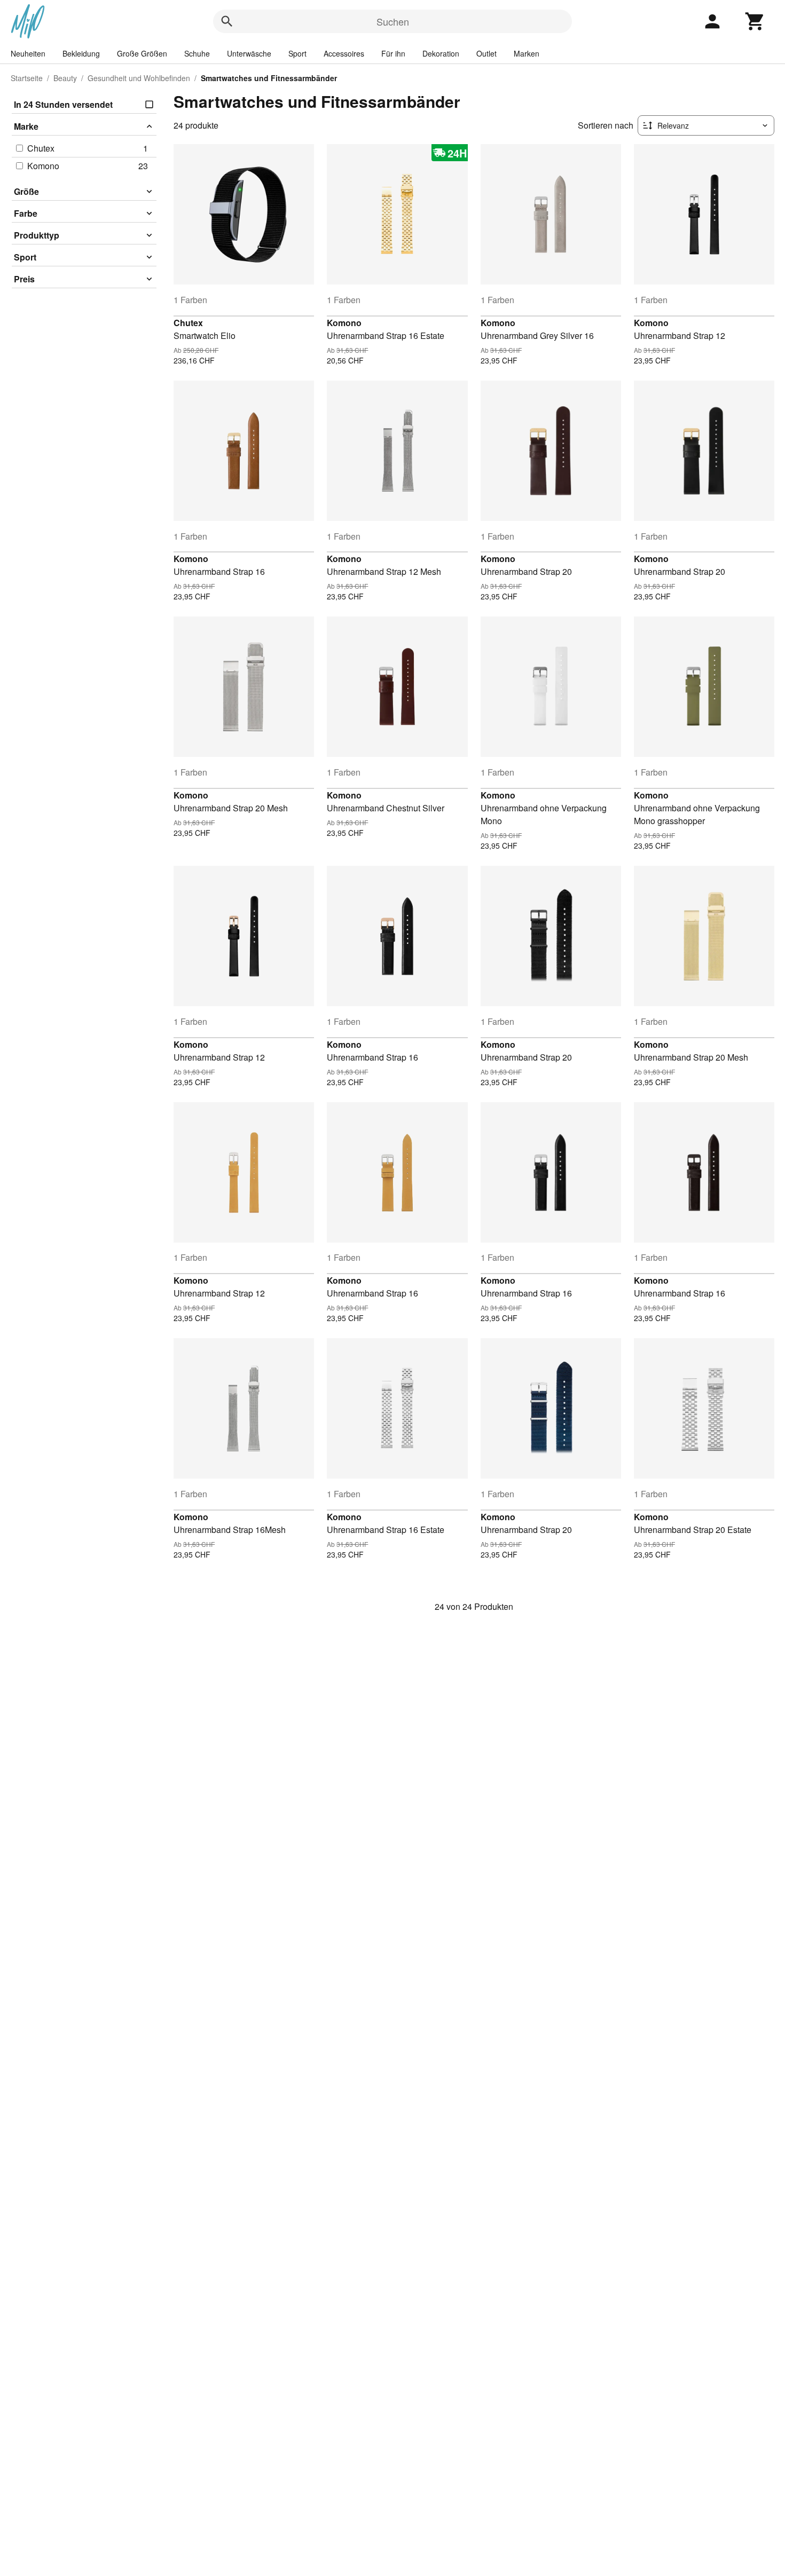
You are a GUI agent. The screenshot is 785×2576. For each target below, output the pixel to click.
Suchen (393, 21)
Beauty (65, 78)
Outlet (486, 53)
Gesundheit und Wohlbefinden (139, 78)
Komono (344, 323)
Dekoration (441, 53)
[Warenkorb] (755, 21)
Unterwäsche (249, 53)
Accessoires (344, 53)
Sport (297, 53)
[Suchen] (227, 21)
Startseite (27, 78)
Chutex (188, 323)
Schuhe (197, 53)
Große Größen (142, 53)
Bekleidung (81, 53)
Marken (527, 53)
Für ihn (393, 53)
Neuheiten (28, 53)
